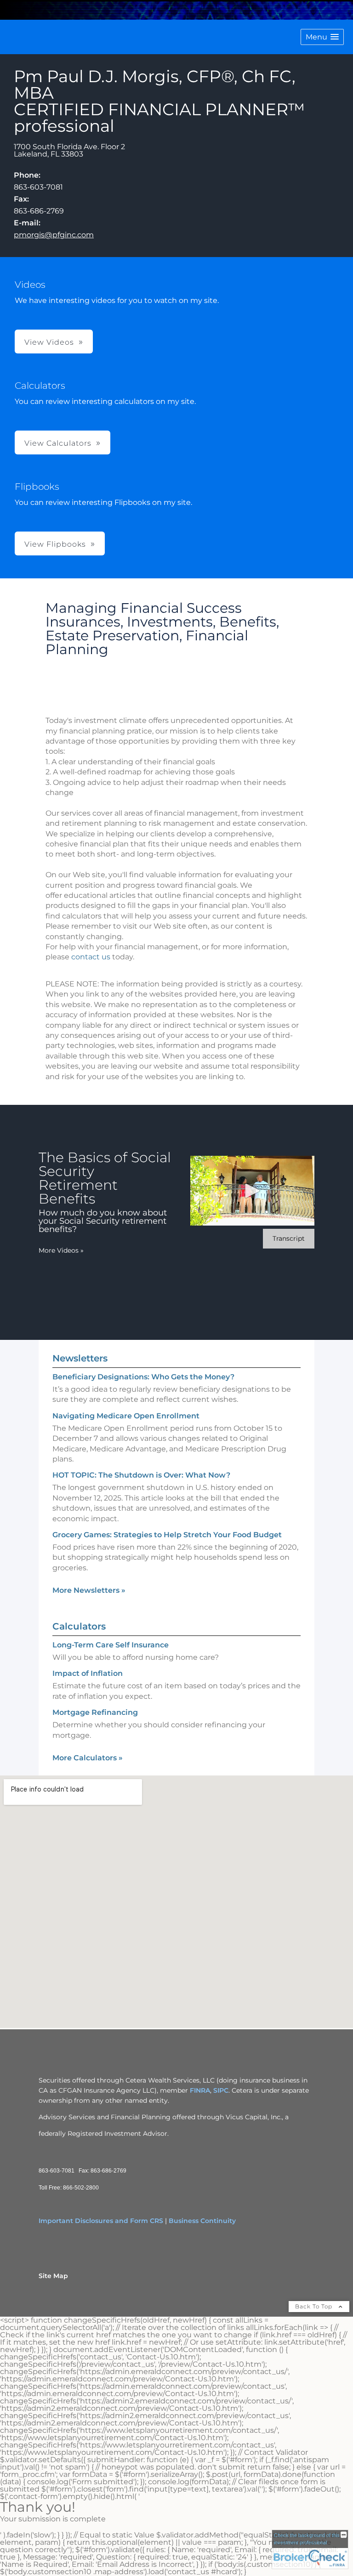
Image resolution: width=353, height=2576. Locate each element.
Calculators (79, 1626)
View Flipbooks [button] (55, 544)
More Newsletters (89, 1590)
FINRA (200, 2090)
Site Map (53, 2276)
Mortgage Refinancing (95, 1712)
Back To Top (315, 2306)
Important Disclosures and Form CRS (101, 2221)
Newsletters (80, 1358)
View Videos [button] (49, 342)
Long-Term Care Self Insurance (111, 1645)
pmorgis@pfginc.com (54, 235)
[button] (322, 37)
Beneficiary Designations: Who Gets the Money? (143, 1377)
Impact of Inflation (88, 1673)
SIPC (221, 2090)
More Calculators (88, 1758)
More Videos (61, 1250)
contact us (91, 957)
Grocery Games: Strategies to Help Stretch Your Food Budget (167, 1535)
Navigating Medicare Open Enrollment (126, 1416)
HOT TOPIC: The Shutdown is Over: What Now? (141, 1475)
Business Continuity (202, 2221)
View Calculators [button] (58, 443)
